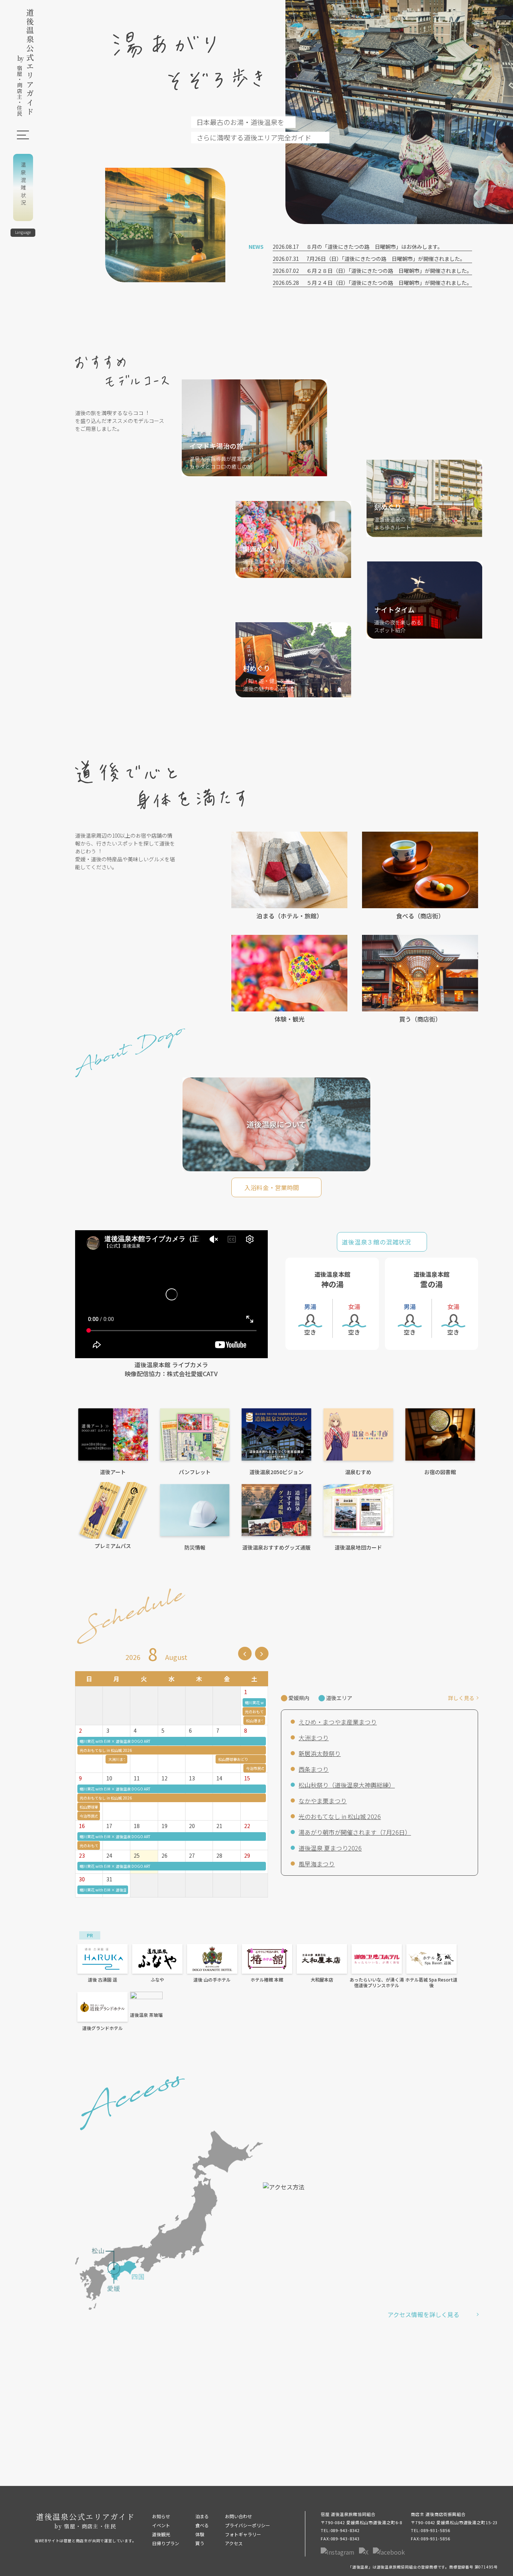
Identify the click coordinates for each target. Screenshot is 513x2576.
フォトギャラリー (243, 2534)
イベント (161, 2525)
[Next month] (262, 1654)
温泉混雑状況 (23, 185)
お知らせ (161, 2516)
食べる (202, 2525)
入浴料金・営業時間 (272, 1187)
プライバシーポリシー (247, 2525)
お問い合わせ (238, 2516)
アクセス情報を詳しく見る (423, 2314)
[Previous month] (245, 1654)
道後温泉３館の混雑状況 (376, 1242)
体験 (200, 2534)
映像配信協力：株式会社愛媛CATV (171, 1374)
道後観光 (161, 2534)
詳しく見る (461, 1698)
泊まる (202, 2516)
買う (200, 2543)
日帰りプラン (166, 2543)
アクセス (234, 2543)
